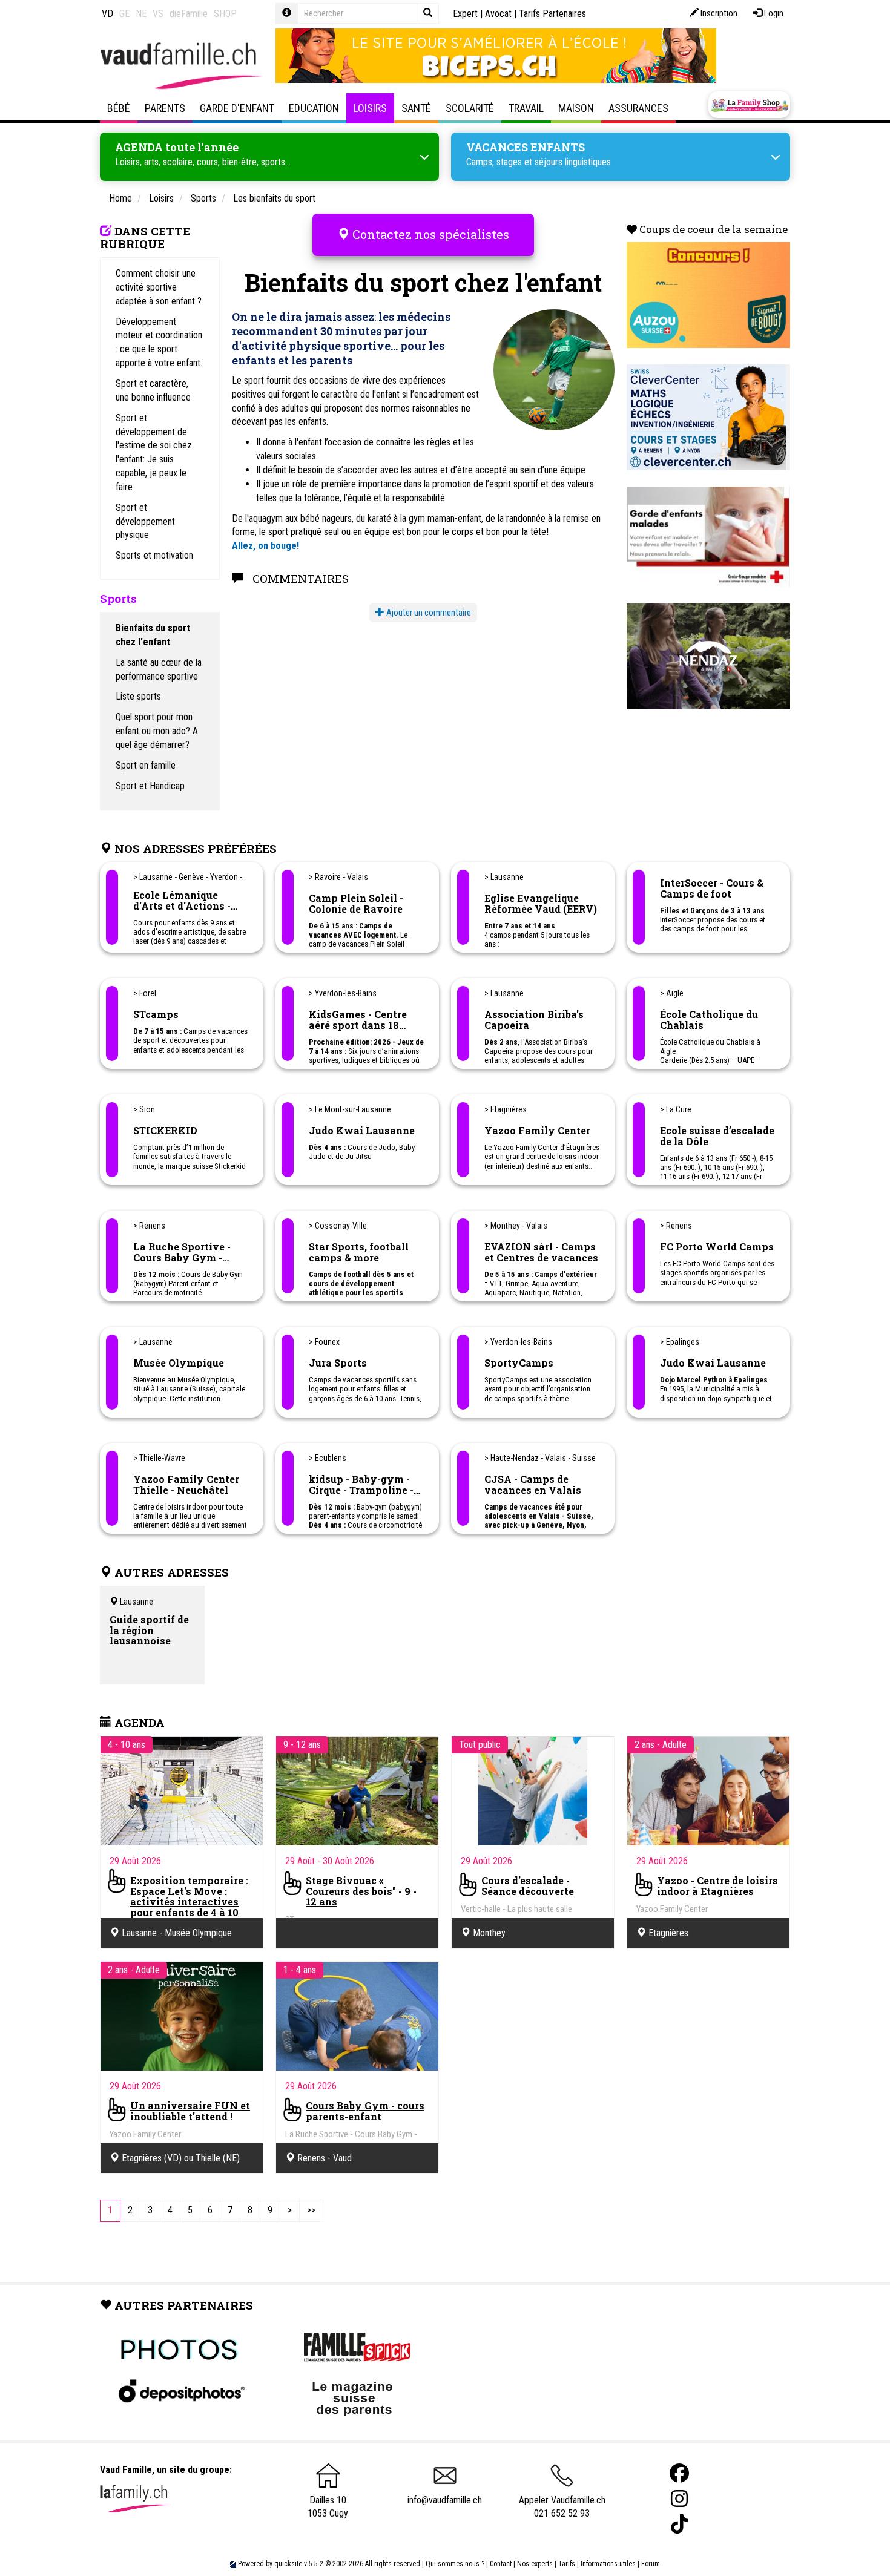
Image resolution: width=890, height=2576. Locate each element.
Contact (501, 2564)
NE (141, 14)
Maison (576, 108)
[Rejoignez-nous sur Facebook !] (679, 2473)
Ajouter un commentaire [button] (428, 613)
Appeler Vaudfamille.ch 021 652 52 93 (562, 2507)
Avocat (498, 14)
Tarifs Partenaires (552, 14)
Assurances (638, 108)
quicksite (288, 2564)
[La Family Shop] (749, 105)
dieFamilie (189, 14)
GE (124, 14)
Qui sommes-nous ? (455, 2564)
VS (158, 14)
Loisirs (370, 108)
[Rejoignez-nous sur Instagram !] (679, 2499)
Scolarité (470, 108)
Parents (165, 108)
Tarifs (567, 2564)
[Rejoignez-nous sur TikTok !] (679, 2524)
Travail (526, 108)
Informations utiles (608, 2564)
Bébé (119, 108)
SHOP (225, 14)
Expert (465, 14)
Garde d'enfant (237, 108)
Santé (416, 108)
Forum (651, 2564)
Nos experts (535, 2564)
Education (314, 108)
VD (107, 14)
